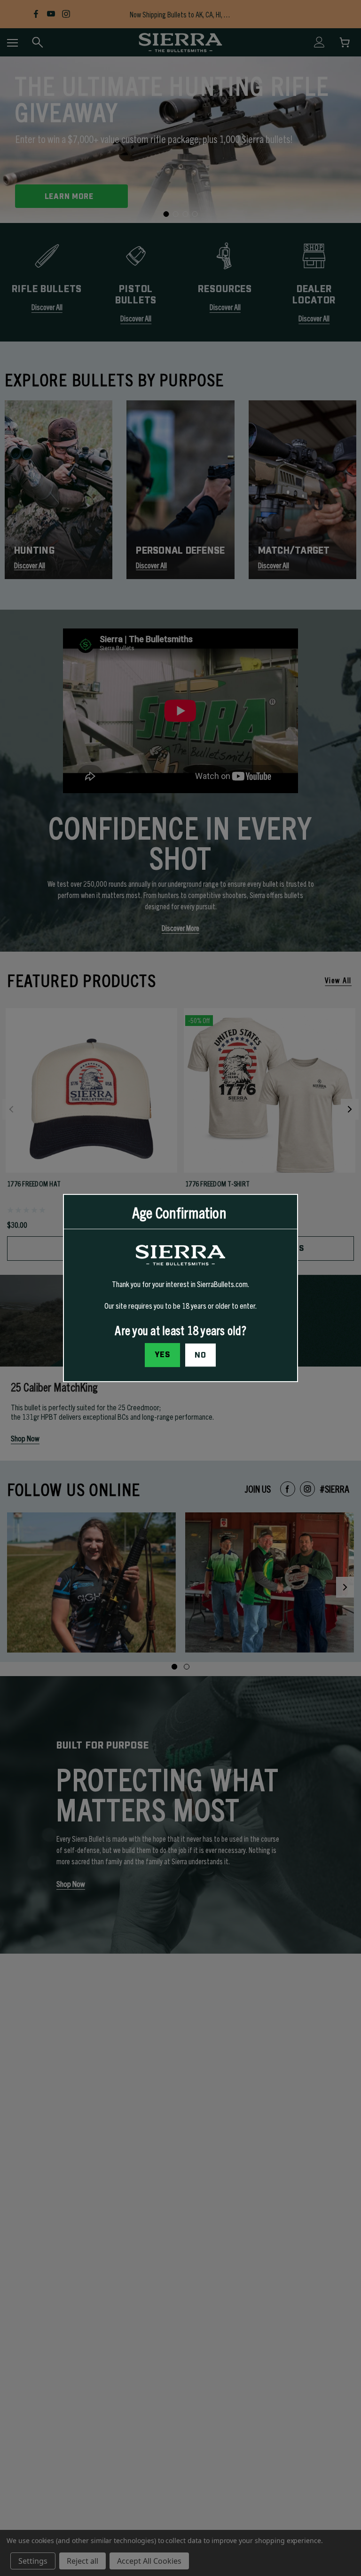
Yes (163, 1355)
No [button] (200, 1355)
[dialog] (180, 1288)
